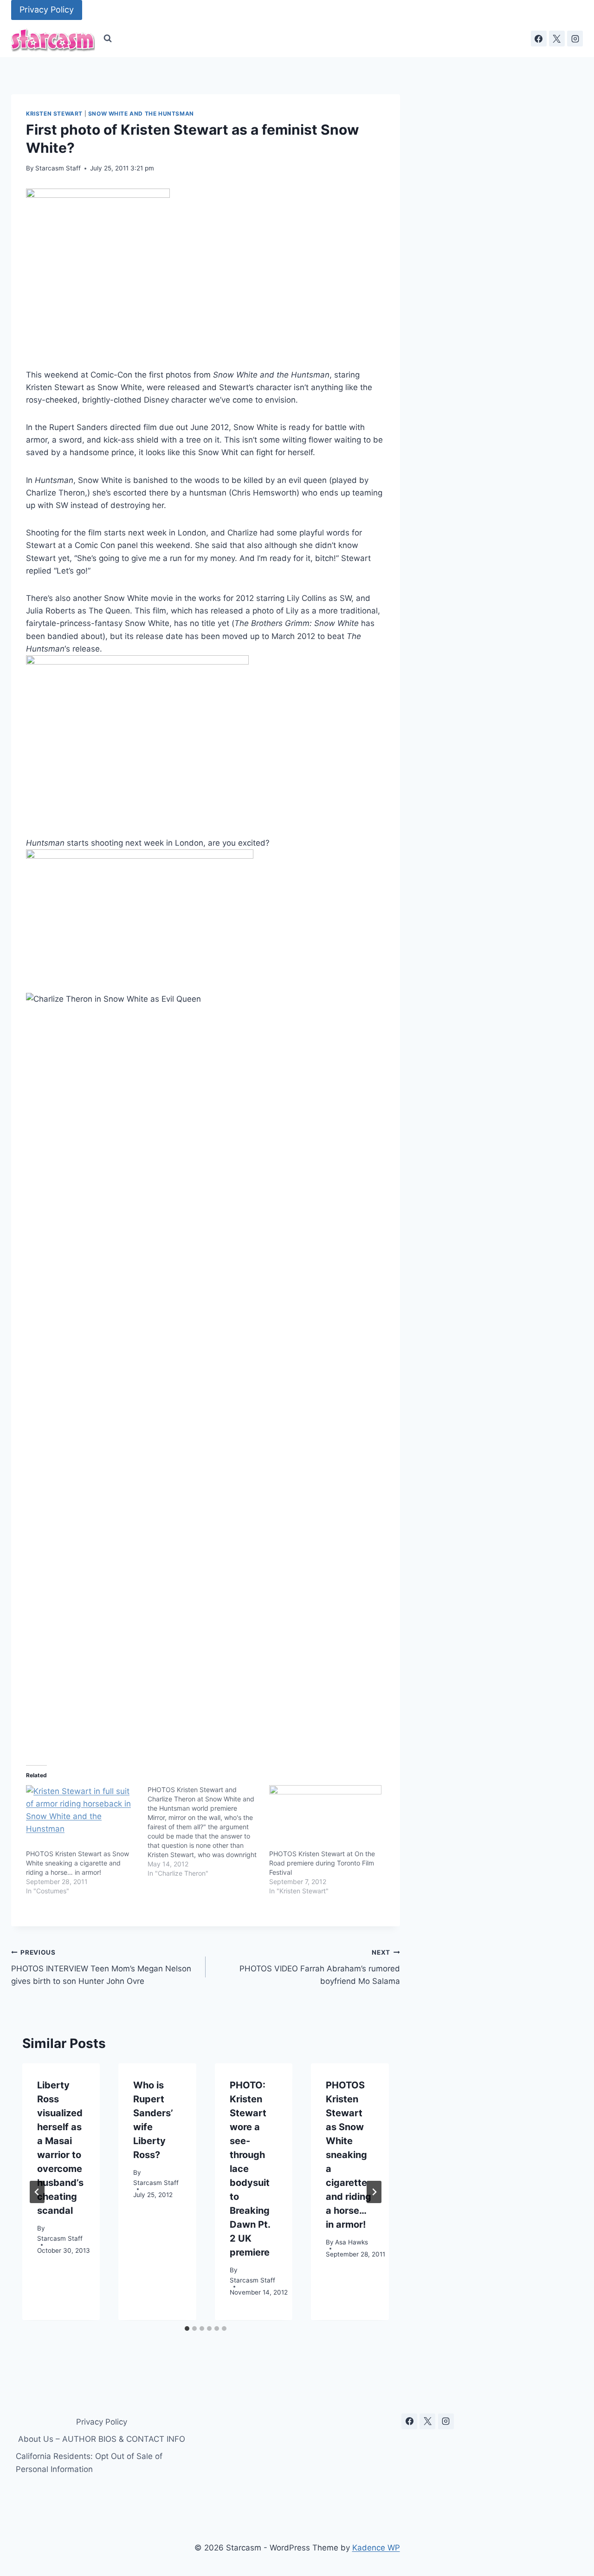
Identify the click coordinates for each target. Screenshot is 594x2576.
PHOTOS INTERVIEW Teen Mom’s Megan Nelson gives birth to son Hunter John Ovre (101, 1967)
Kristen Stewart (54, 114)
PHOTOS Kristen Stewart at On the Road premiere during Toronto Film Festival (322, 1863)
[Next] (374, 2192)
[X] (557, 39)
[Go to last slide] (37, 2192)
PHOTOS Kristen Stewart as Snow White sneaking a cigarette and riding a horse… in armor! (77, 1863)
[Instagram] (575, 39)
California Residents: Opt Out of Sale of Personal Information (89, 2462)
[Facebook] (539, 39)
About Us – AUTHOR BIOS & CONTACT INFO (102, 2439)
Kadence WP (376, 2548)
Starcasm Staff (58, 168)
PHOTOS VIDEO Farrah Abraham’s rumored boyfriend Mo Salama (320, 1967)
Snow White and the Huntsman (141, 114)
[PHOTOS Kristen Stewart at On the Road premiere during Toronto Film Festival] (325, 1817)
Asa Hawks (352, 2242)
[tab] (187, 2328)
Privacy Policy (47, 10)
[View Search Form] (108, 39)
